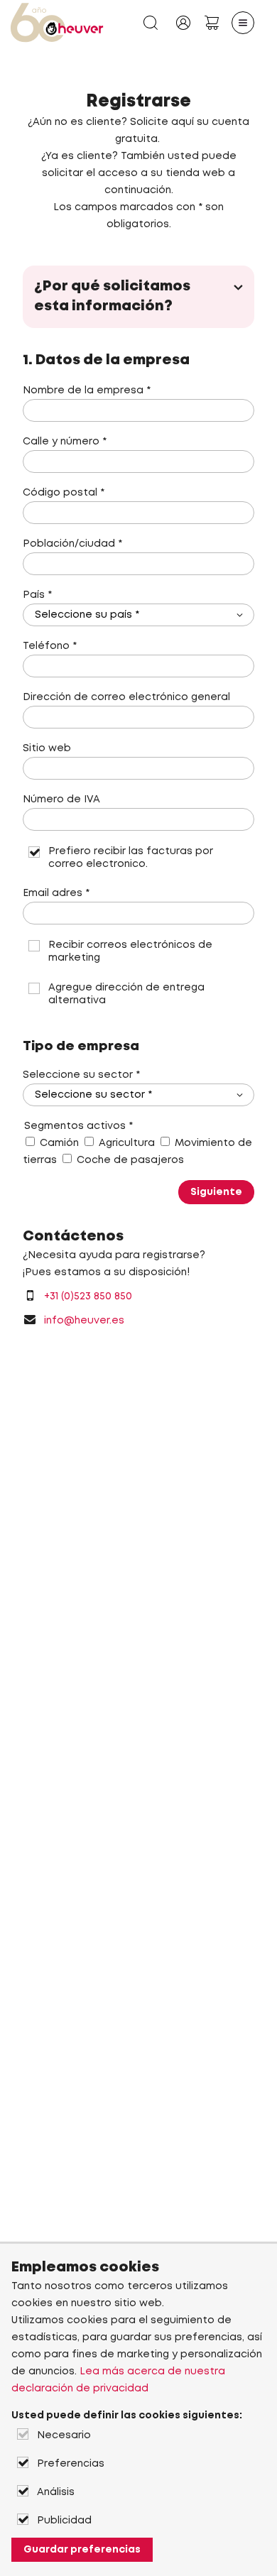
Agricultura (127, 1143)
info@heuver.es (84, 1321)
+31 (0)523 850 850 (88, 1297)
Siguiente (216, 1192)
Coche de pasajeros (130, 1160)
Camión (59, 1143)
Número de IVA (61, 799)
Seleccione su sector (81, 1075)
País (37, 595)
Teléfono (50, 646)
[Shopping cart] (212, 23)
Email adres (56, 893)
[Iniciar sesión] (183, 23)
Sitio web (47, 748)
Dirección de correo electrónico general (126, 697)
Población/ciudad (72, 544)
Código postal (64, 493)
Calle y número (65, 442)
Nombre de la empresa (87, 391)
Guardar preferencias (82, 2550)
